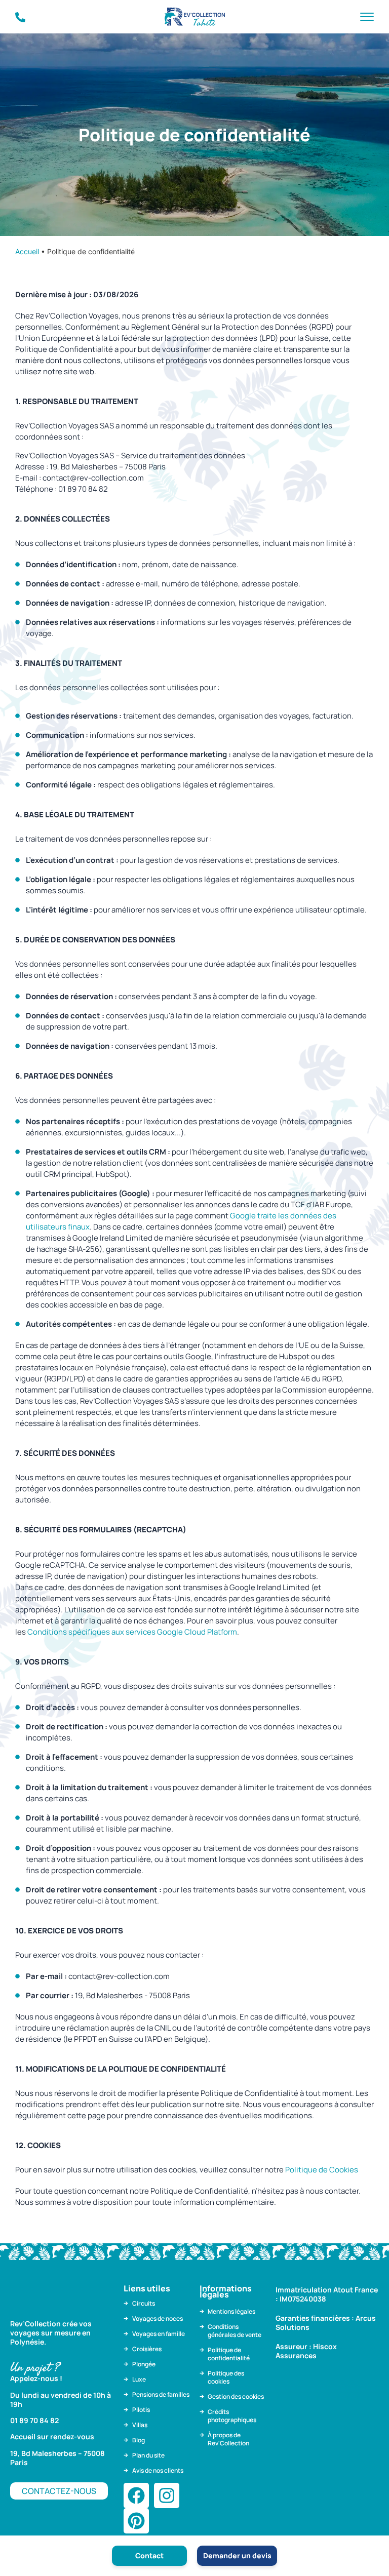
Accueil (27, 251)
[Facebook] (136, 2495)
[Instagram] (167, 2495)
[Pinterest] (136, 2521)
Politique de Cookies (322, 2170)
